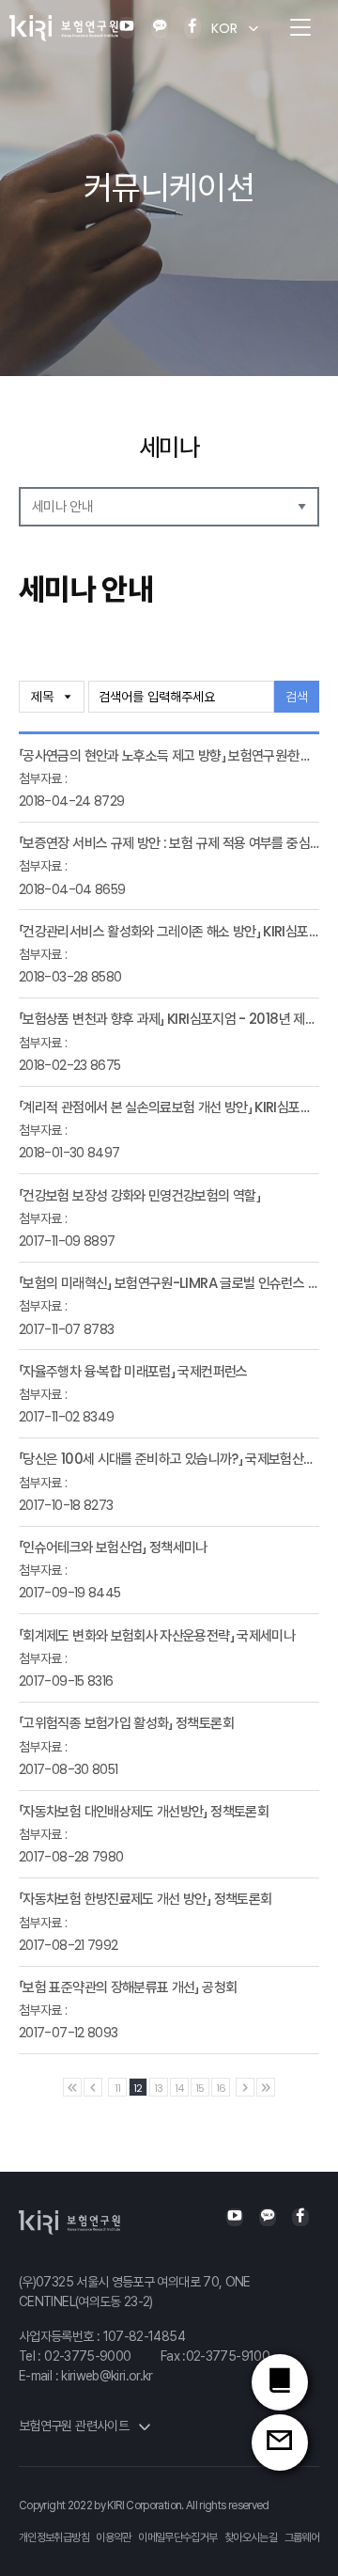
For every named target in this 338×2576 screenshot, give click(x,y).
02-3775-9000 (87, 2356)
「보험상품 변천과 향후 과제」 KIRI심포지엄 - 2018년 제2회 (169, 1019)
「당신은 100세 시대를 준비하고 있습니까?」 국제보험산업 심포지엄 (169, 1459)
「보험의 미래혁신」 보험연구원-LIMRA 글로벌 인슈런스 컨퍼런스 (169, 1283)
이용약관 (113, 2537)
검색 (297, 697)
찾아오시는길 (251, 2537)
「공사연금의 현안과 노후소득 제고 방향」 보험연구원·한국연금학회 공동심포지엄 (169, 755)
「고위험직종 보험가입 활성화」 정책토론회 (126, 1723)
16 (221, 2088)
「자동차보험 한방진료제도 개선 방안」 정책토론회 (145, 1899)
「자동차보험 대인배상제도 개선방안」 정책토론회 (144, 1811)
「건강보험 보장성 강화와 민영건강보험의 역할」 (139, 1195)
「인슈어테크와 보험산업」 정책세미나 (113, 1547)
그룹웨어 (302, 2537)
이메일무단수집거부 (177, 2537)
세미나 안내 (62, 506)
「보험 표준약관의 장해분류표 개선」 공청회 (128, 1987)
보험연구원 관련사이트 (75, 2426)
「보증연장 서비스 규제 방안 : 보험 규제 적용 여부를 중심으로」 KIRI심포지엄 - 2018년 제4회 (169, 843)
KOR (224, 28)
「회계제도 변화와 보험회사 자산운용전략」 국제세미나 (157, 1635)
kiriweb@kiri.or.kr (107, 2376)
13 (159, 2088)
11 (118, 2088)
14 (179, 2088)
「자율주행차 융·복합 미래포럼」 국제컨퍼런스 (133, 1371)
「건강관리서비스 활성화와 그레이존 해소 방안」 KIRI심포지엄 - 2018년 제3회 (169, 931)
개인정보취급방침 (54, 2537)
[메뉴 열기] (300, 28)
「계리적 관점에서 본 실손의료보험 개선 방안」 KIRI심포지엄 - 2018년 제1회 (169, 1107)
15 (200, 2088)
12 (138, 2088)
